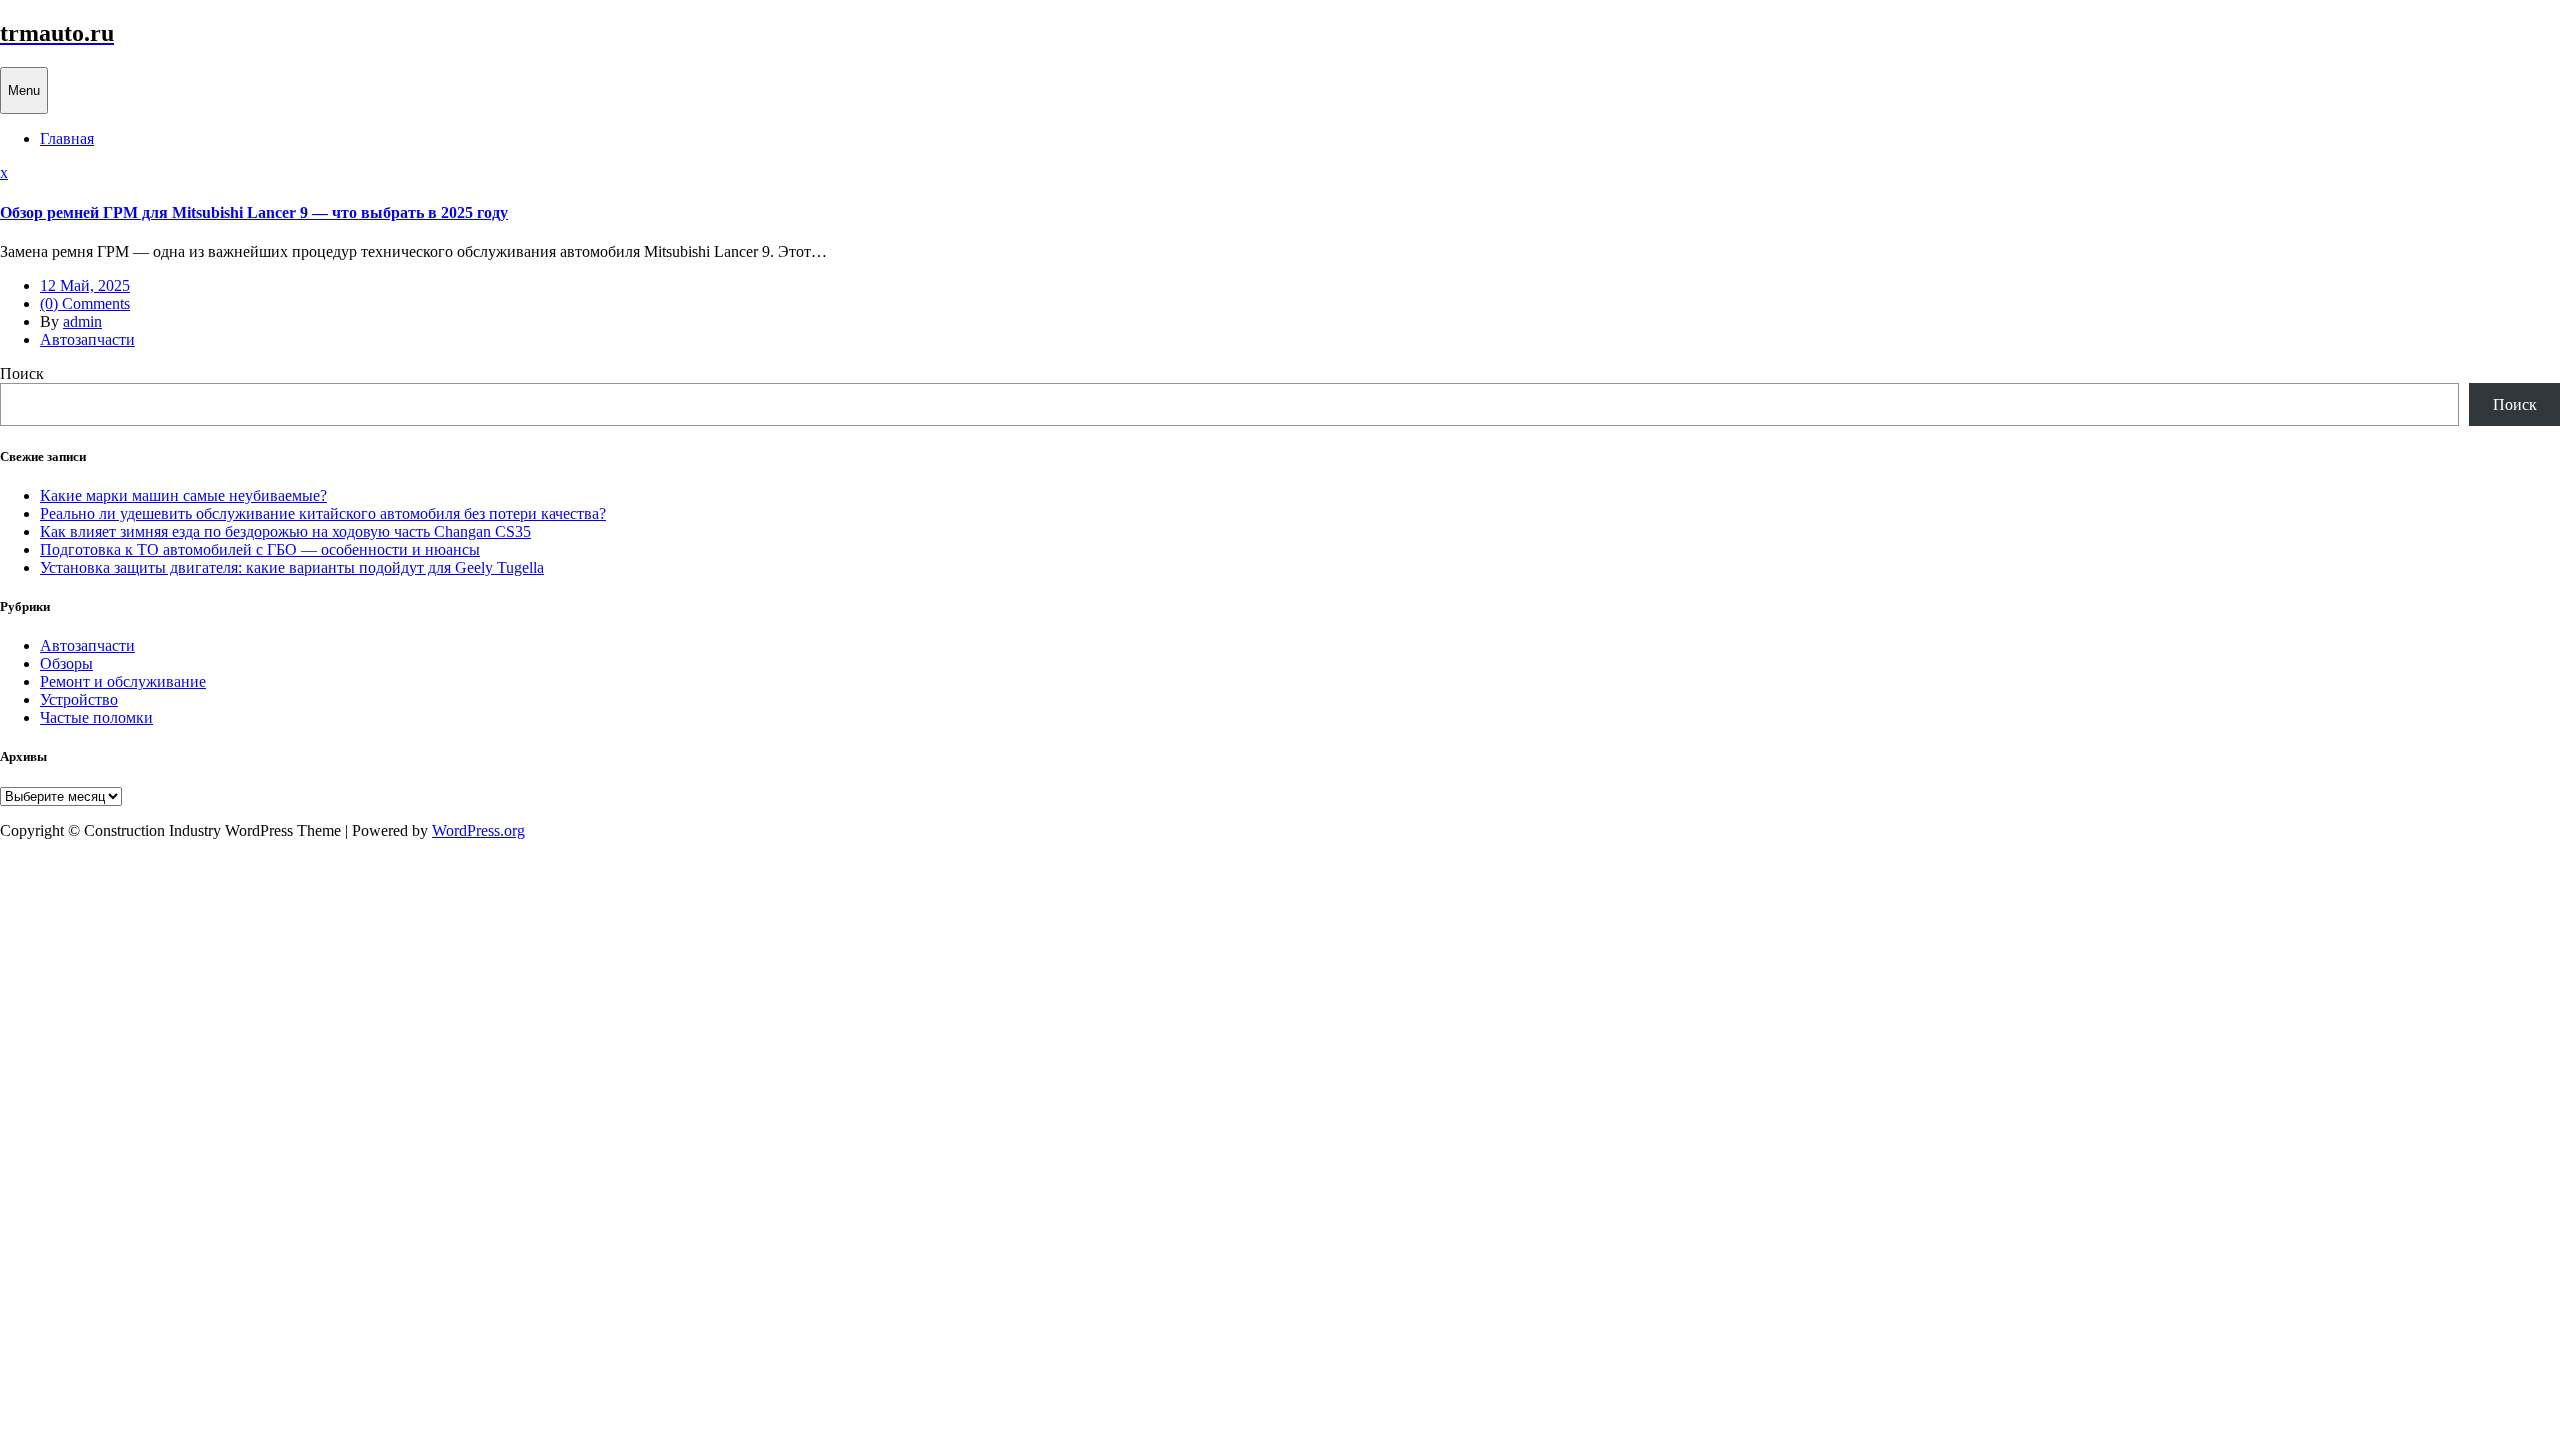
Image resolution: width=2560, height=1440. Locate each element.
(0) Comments (85, 303)
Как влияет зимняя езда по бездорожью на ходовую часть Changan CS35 (285, 531)
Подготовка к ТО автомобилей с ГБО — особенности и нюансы (260, 549)
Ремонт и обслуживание (123, 681)
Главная (67, 138)
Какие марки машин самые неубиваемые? (183, 495)
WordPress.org (478, 830)
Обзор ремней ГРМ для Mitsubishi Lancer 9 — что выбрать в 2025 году (254, 212)
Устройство (79, 699)
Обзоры (66, 663)
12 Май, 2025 (85, 285)
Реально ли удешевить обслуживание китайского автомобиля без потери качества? (323, 513)
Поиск (22, 373)
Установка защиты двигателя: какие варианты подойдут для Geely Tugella (292, 567)
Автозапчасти (87, 339)
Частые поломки (96, 717)
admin (82, 321)
